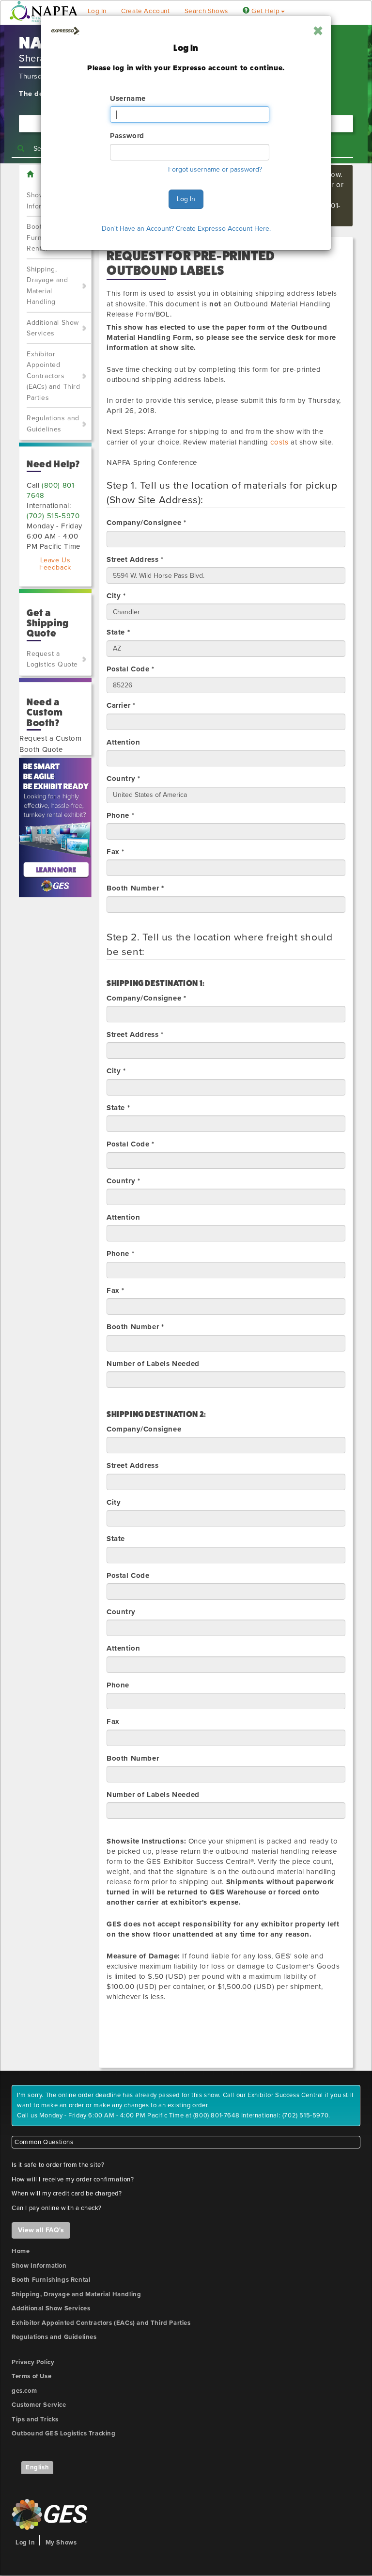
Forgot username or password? (215, 169)
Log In (186, 199)
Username (128, 98)
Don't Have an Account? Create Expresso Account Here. (186, 229)
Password (127, 136)
